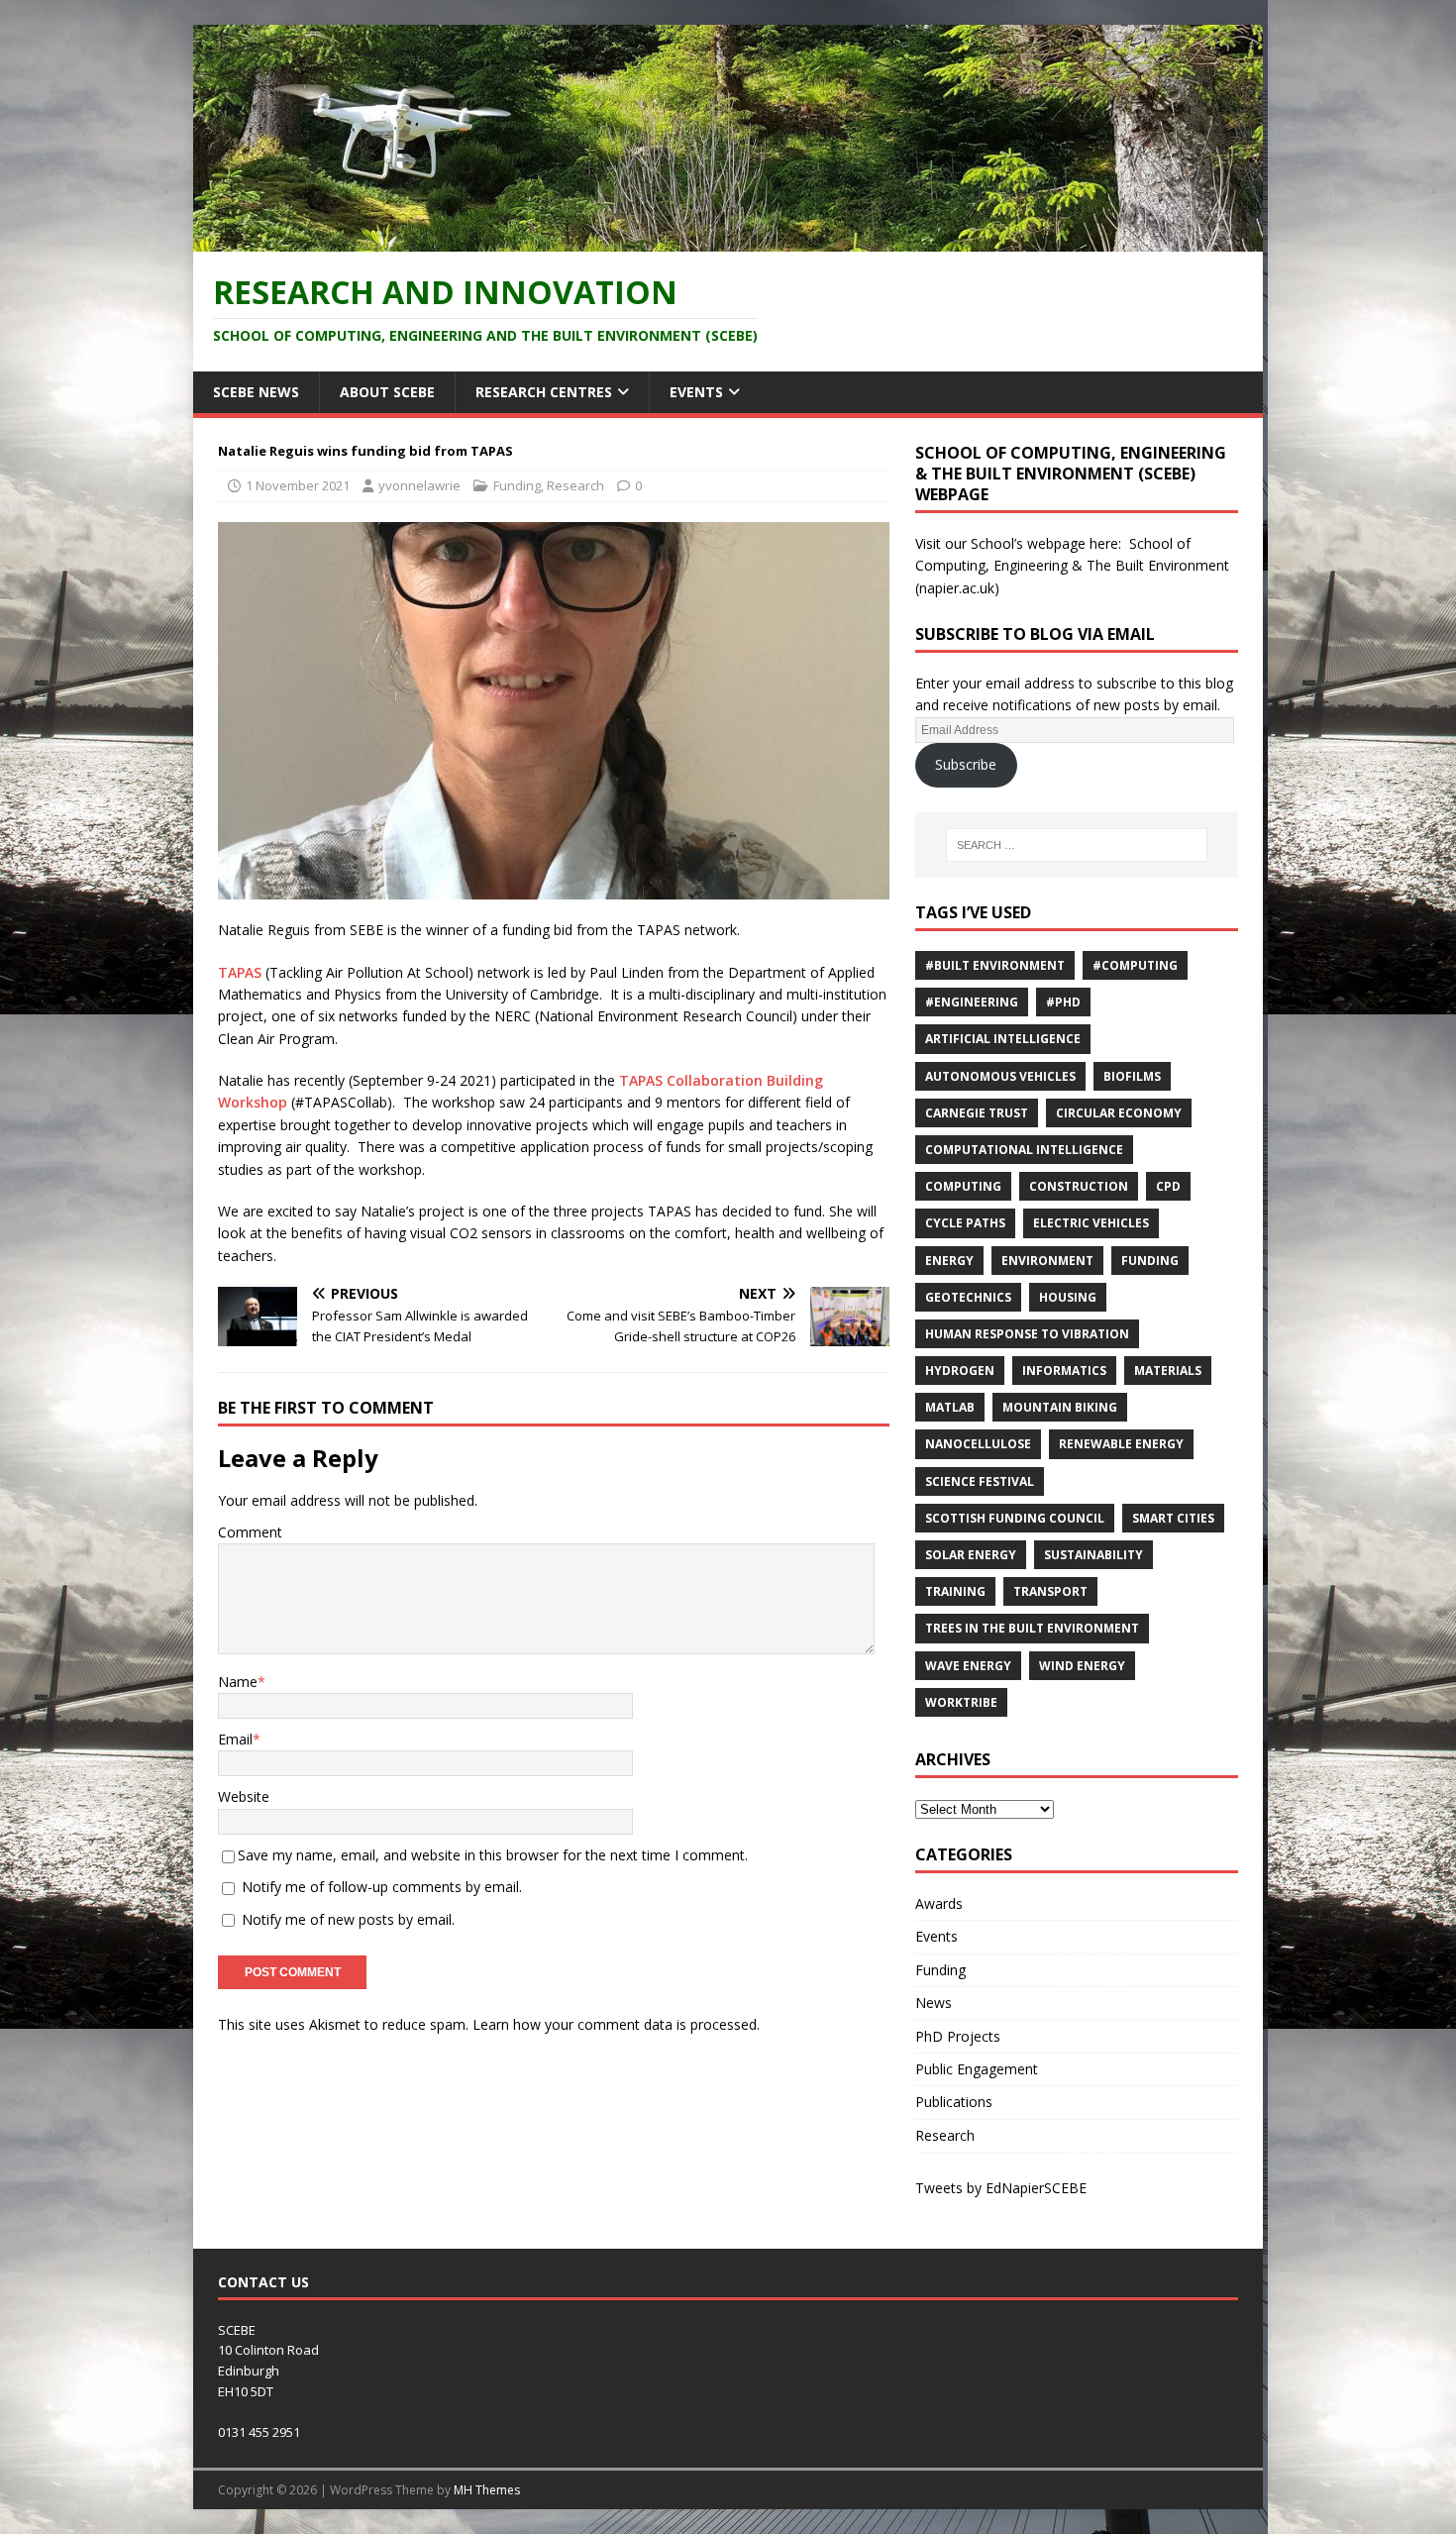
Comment (250, 1532)
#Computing (1135, 965)
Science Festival (980, 1481)
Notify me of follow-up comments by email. (382, 1887)
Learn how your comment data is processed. (616, 2024)
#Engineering (972, 1002)
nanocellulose (978, 1444)
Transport (1050, 1591)
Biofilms (1132, 1076)
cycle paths (965, 1223)
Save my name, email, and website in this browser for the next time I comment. (493, 1855)
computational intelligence (1024, 1150)
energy (949, 1261)
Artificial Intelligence (1003, 1039)
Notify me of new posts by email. (348, 1919)
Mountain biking (1060, 1407)
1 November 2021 (298, 485)
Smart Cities (1173, 1518)
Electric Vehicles (1091, 1223)
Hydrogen (960, 1371)
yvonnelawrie (419, 485)
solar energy (971, 1555)
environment (1047, 1261)
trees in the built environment (1032, 1628)
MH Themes (487, 2490)
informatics (1064, 1371)
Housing (1068, 1297)
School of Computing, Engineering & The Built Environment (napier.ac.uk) (1072, 566)
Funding (517, 485)
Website (244, 1796)
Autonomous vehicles (1000, 1076)
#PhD (1063, 1002)
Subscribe (966, 764)
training (955, 1591)
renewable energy (1121, 1444)
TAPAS (240, 972)
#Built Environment (995, 965)
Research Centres (544, 392)
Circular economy (1119, 1113)
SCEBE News (256, 392)
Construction (1079, 1186)
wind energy (1082, 1666)
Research (575, 485)
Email (235, 1739)
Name (238, 1682)
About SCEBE (387, 392)
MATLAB (950, 1407)
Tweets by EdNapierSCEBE (1001, 2188)
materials (1168, 1371)
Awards (939, 1903)
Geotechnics (968, 1297)
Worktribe (961, 1702)
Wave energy (968, 1666)
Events (696, 392)
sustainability (1093, 1555)
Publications (954, 2102)
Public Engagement (977, 2069)
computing (963, 1186)
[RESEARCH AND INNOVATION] (728, 239)
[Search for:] (1077, 845)
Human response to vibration (1027, 1334)
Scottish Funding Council (1015, 1518)
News (934, 2003)
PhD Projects (958, 2036)
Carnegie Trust (977, 1113)
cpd (1168, 1186)
